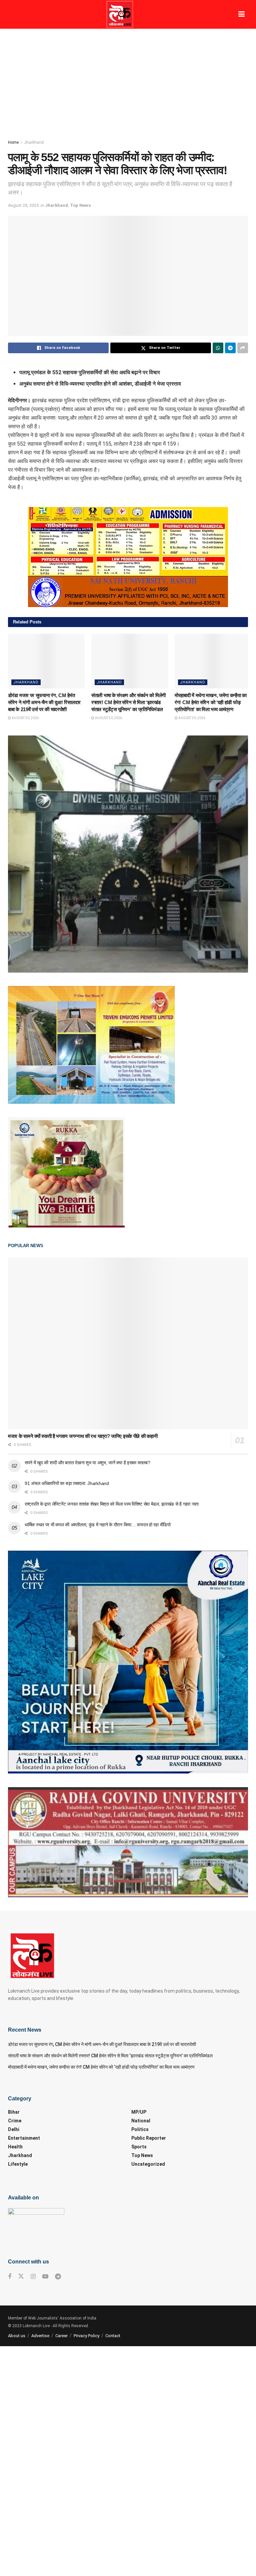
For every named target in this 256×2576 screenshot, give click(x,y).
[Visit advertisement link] (128, 557)
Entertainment (24, 2138)
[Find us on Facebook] (10, 2277)
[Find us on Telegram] (58, 2277)
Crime (15, 2121)
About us (17, 2336)
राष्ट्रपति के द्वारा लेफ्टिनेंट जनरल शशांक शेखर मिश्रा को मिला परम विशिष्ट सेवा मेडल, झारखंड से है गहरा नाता (112, 1504)
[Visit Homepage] (120, 14)
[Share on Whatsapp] (218, 348)
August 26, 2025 (23, 205)
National (141, 2121)
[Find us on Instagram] (33, 2277)
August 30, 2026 (25, 718)
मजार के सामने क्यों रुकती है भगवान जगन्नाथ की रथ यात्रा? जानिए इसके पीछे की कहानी (83, 1436)
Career (61, 2336)
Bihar (14, 2112)
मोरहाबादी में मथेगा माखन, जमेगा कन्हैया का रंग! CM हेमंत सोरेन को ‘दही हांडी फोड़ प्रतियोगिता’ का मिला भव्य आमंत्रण (211, 702)
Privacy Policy (86, 2336)
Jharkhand (34, 142)
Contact (113, 2336)
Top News (80, 205)
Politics (140, 2129)
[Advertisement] (128, 79)
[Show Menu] (241, 14)
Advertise (40, 2336)
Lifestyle (18, 2164)
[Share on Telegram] (230, 348)
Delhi (14, 2129)
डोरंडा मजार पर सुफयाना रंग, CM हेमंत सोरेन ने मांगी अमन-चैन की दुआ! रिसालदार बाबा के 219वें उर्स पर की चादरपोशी (44, 702)
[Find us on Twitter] (21, 2276)
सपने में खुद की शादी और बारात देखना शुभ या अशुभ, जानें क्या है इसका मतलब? (87, 1463)
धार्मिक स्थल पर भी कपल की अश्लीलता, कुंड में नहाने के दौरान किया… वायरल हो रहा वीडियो (98, 1525)
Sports (139, 2147)
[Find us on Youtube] (45, 2277)
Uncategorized (148, 2164)
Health (15, 2147)
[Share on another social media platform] (243, 348)
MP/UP (139, 2112)
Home (13, 142)
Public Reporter (149, 2138)
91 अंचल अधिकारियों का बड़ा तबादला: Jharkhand (67, 1483)
